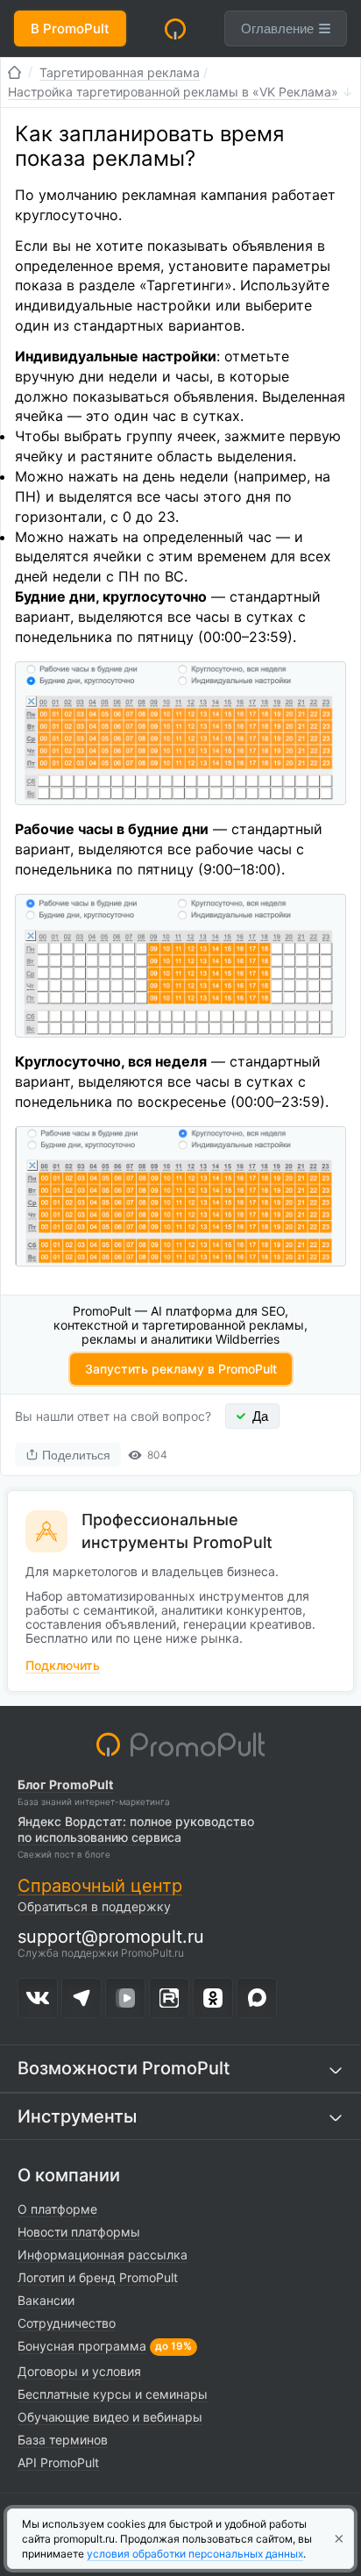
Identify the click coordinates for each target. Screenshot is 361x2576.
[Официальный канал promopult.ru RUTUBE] (169, 1998)
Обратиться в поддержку (94, 1906)
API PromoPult (58, 2462)
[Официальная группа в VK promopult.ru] (38, 1998)
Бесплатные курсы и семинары (113, 2394)
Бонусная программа (82, 2346)
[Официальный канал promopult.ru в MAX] (257, 1998)
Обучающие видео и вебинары (110, 2417)
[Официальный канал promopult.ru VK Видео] (125, 1998)
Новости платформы (79, 2232)
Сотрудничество (67, 2323)
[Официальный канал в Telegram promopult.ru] (81, 1998)
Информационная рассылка (103, 2255)
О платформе (57, 2209)
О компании (69, 2175)
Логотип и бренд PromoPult (98, 2277)
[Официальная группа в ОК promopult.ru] (213, 1998)
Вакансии (46, 2300)
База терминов (63, 2440)
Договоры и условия (79, 2371)
